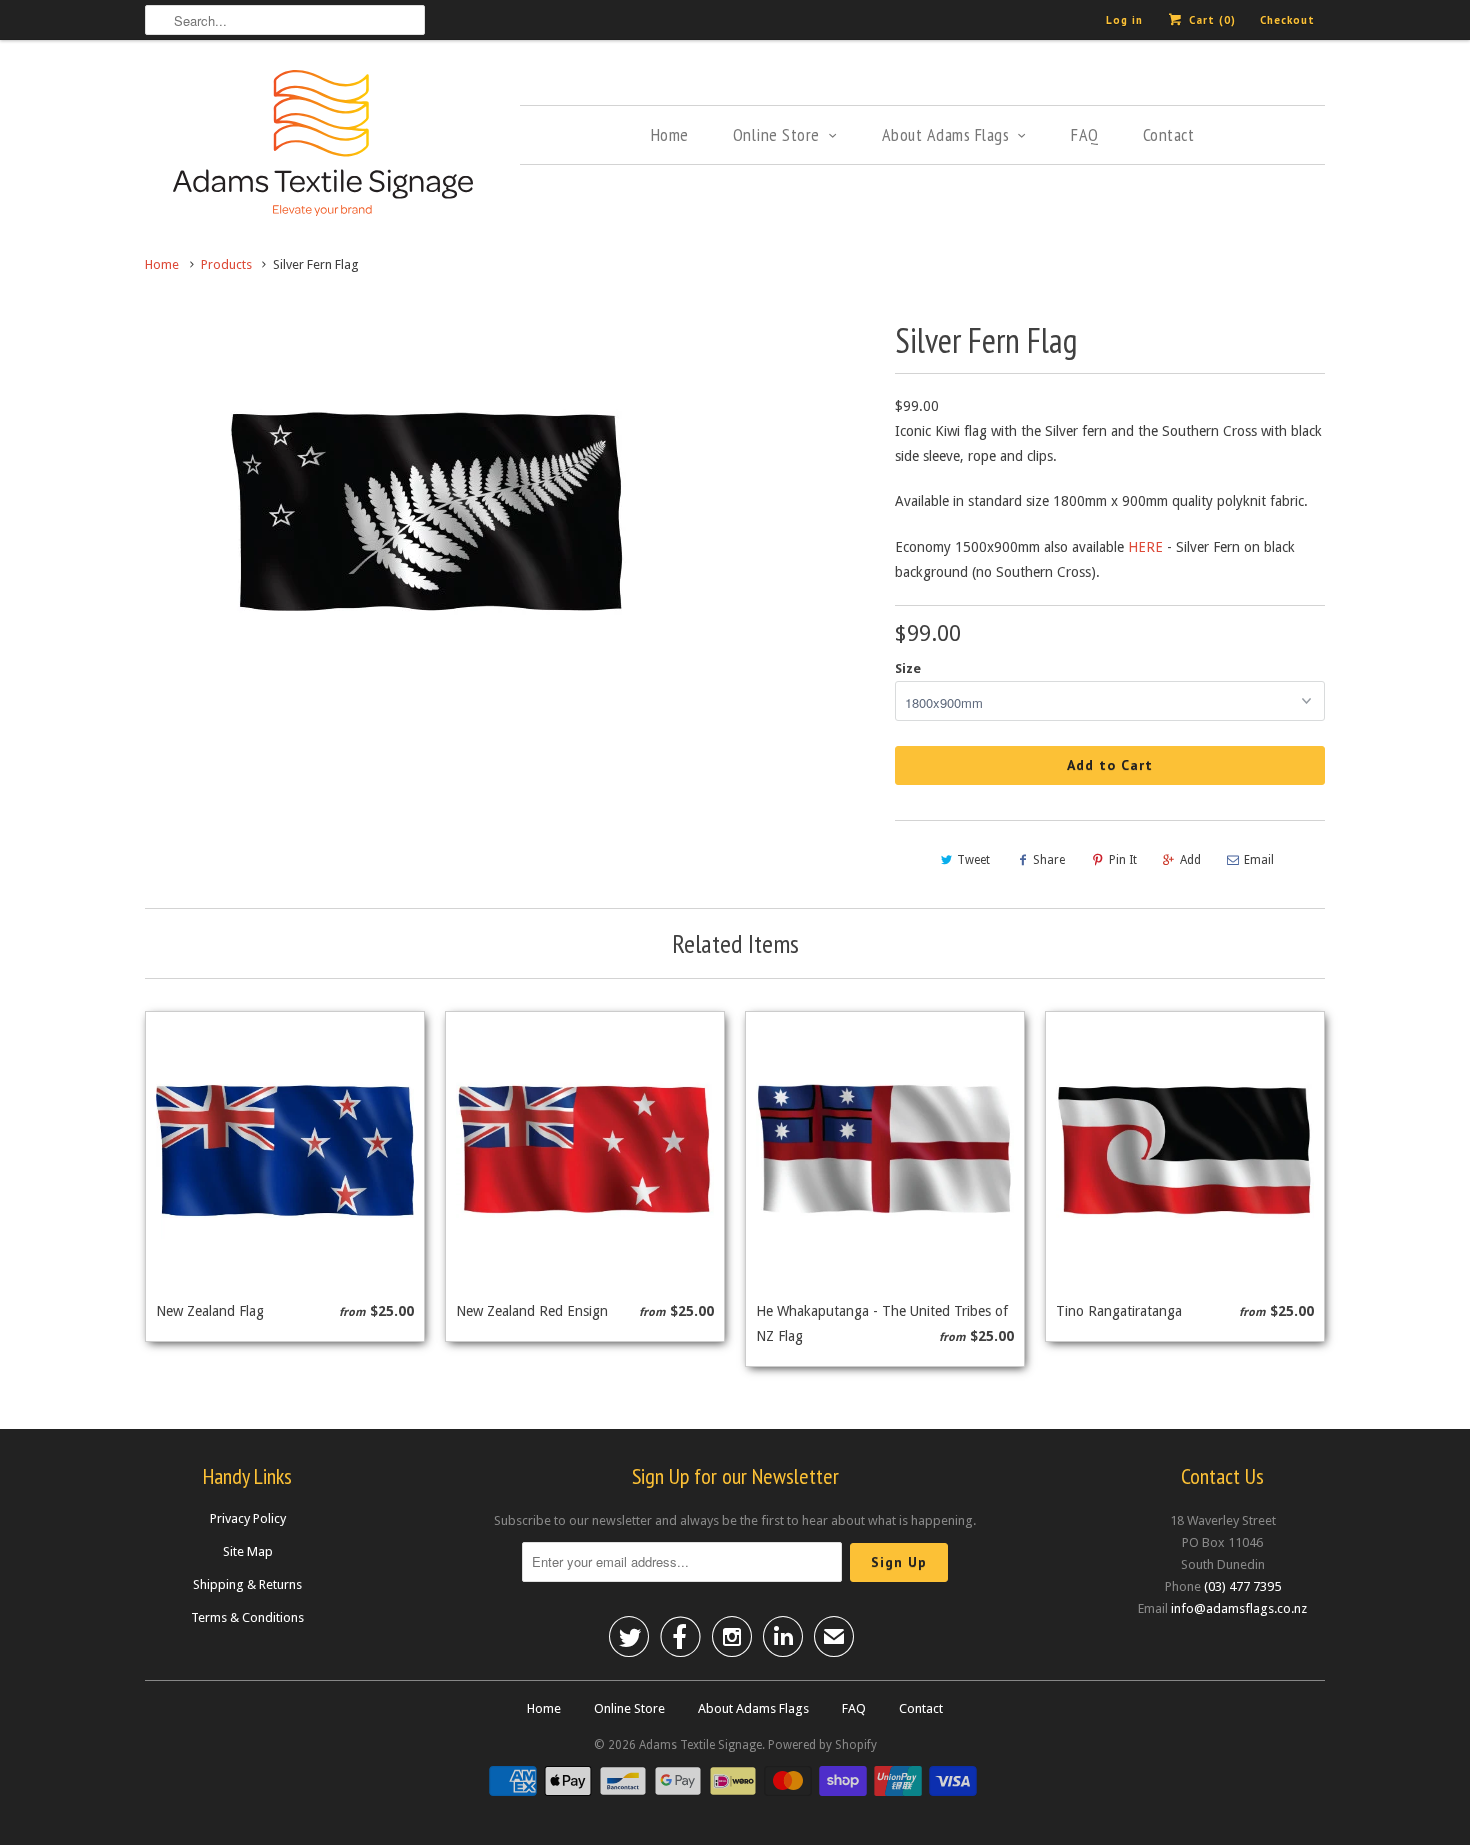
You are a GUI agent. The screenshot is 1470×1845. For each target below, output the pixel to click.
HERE (1145, 547)
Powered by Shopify (822, 1745)
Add (1190, 860)
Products (226, 264)
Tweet (973, 860)
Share (1049, 860)
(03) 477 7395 (1242, 1586)
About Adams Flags (946, 134)
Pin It (1123, 860)
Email (1259, 860)
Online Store (776, 134)
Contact (1169, 134)
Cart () (1210, 20)
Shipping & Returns (247, 1584)
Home (670, 134)
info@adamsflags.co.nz (1239, 1608)
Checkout (1287, 20)
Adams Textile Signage (700, 1745)
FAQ (1085, 134)
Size (908, 668)
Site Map (248, 1551)
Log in (1124, 20)
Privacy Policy (248, 1518)
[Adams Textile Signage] (322, 146)
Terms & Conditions (247, 1617)
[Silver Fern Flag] (429, 515)
